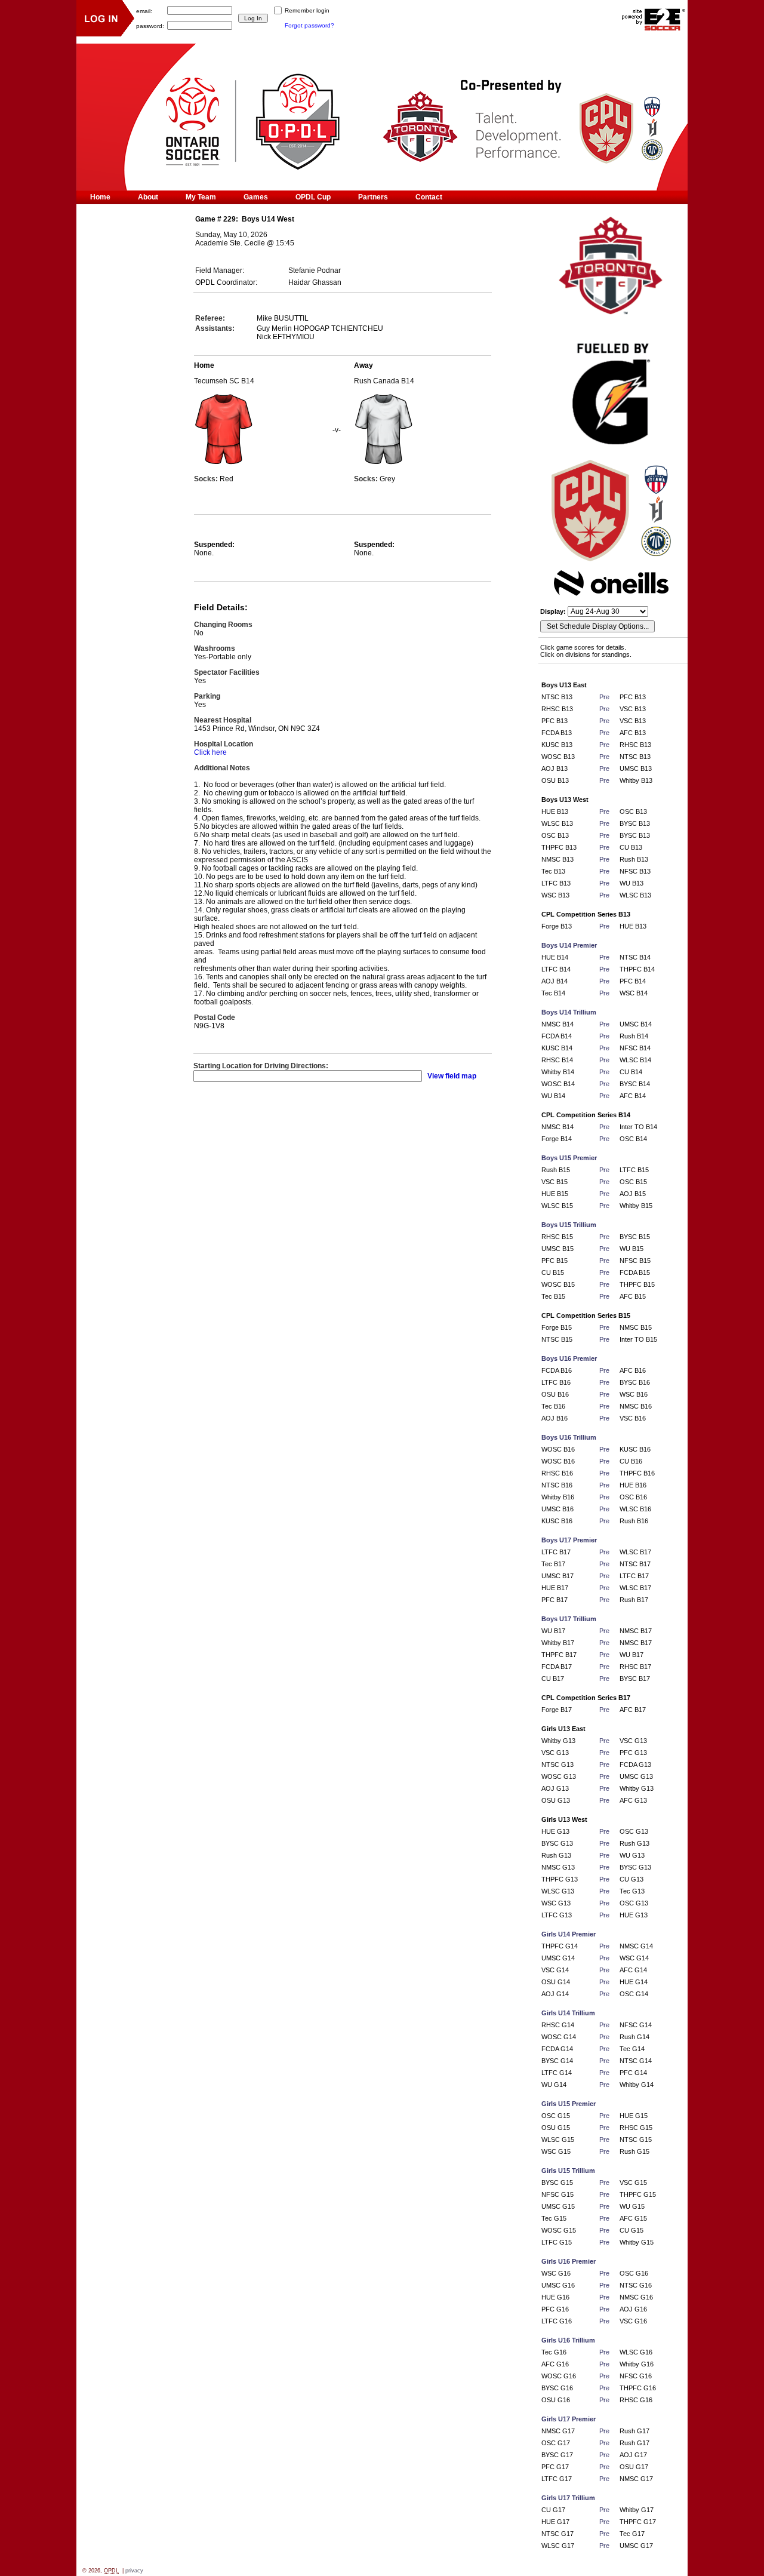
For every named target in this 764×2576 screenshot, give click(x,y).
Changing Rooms (223, 625)
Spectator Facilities (227, 672)
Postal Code (215, 1018)
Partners (373, 197)
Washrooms (215, 648)
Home (100, 197)
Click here (210, 752)
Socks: (207, 479)
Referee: (210, 318)
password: (150, 25)
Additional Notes (222, 768)
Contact (429, 197)
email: (144, 10)
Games (256, 197)
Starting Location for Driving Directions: (261, 1066)
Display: (554, 611)
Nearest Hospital (223, 720)
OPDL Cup (313, 197)
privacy (134, 2571)
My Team (201, 197)
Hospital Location (224, 744)
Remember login (307, 10)
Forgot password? (309, 25)
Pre (604, 697)
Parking (207, 696)
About (148, 197)
